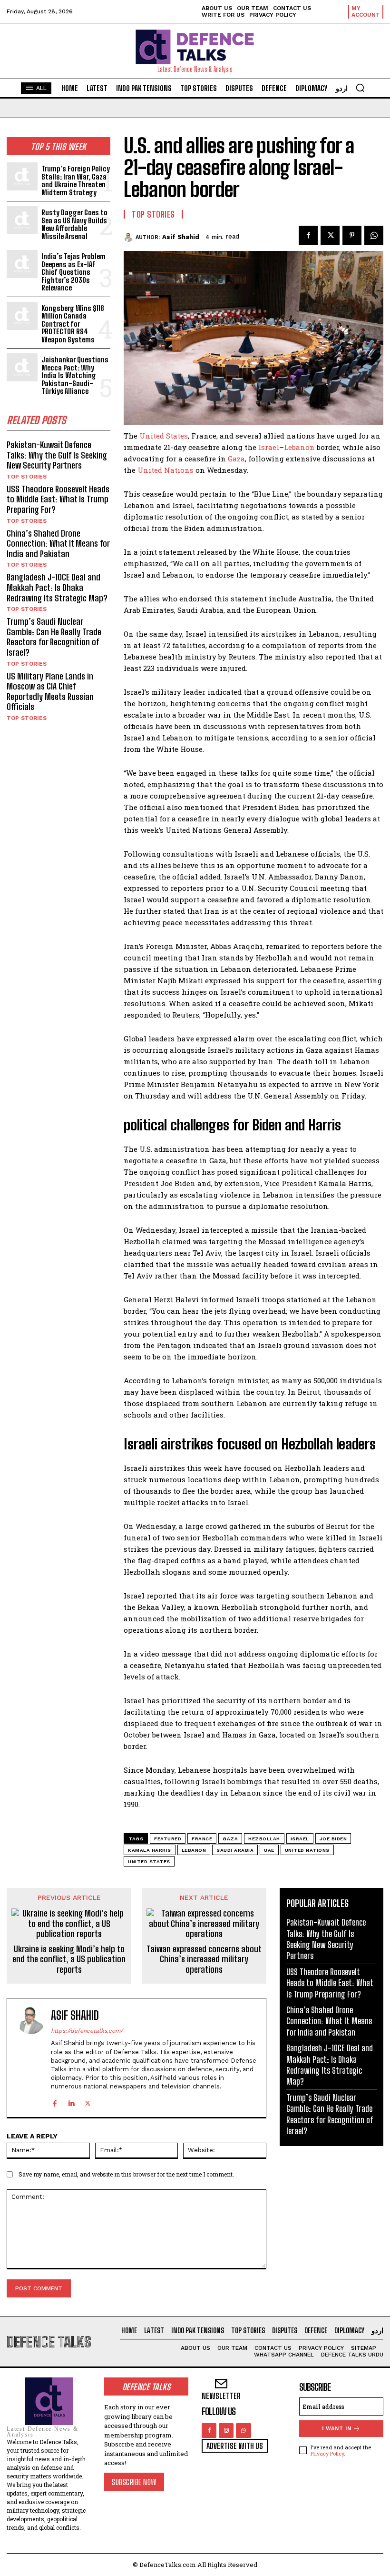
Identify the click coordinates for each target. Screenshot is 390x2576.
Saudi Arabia (235, 1850)
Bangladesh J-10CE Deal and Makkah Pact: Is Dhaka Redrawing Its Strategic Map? (57, 587)
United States (164, 436)
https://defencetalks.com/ (87, 2031)
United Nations (166, 470)
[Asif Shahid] (130, 237)
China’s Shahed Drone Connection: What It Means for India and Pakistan (58, 544)
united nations (307, 1850)
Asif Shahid (181, 237)
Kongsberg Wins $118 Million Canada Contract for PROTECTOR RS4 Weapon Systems (73, 324)
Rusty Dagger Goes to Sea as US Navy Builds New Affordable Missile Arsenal (74, 224)
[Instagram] (226, 2431)
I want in (337, 2429)
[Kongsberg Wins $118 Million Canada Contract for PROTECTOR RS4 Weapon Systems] (22, 316)
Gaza (236, 459)
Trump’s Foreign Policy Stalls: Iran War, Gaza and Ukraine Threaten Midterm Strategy (76, 180)
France (202, 1839)
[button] (360, 88)
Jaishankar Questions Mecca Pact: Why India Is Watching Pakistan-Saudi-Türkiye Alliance (75, 375)
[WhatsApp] (374, 235)
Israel (269, 447)
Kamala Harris (150, 1850)
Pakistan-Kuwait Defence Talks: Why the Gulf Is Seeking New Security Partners (57, 455)
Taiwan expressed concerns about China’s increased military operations (204, 1959)
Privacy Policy (327, 2453)
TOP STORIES (27, 477)
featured (168, 1839)
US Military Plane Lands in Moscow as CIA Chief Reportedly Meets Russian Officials (50, 692)
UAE (269, 1850)
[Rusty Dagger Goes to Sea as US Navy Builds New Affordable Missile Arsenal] (22, 220)
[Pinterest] (352, 235)
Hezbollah (264, 1839)
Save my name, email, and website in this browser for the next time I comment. (126, 2174)
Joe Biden (333, 1839)
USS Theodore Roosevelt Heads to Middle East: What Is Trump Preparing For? (58, 499)
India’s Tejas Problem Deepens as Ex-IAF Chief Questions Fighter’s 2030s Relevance (73, 272)
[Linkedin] (71, 2102)
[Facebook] (308, 235)
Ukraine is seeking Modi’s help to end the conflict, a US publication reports (69, 1959)
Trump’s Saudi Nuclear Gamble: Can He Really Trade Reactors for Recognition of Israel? (54, 637)
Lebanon (299, 447)
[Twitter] (330, 235)
